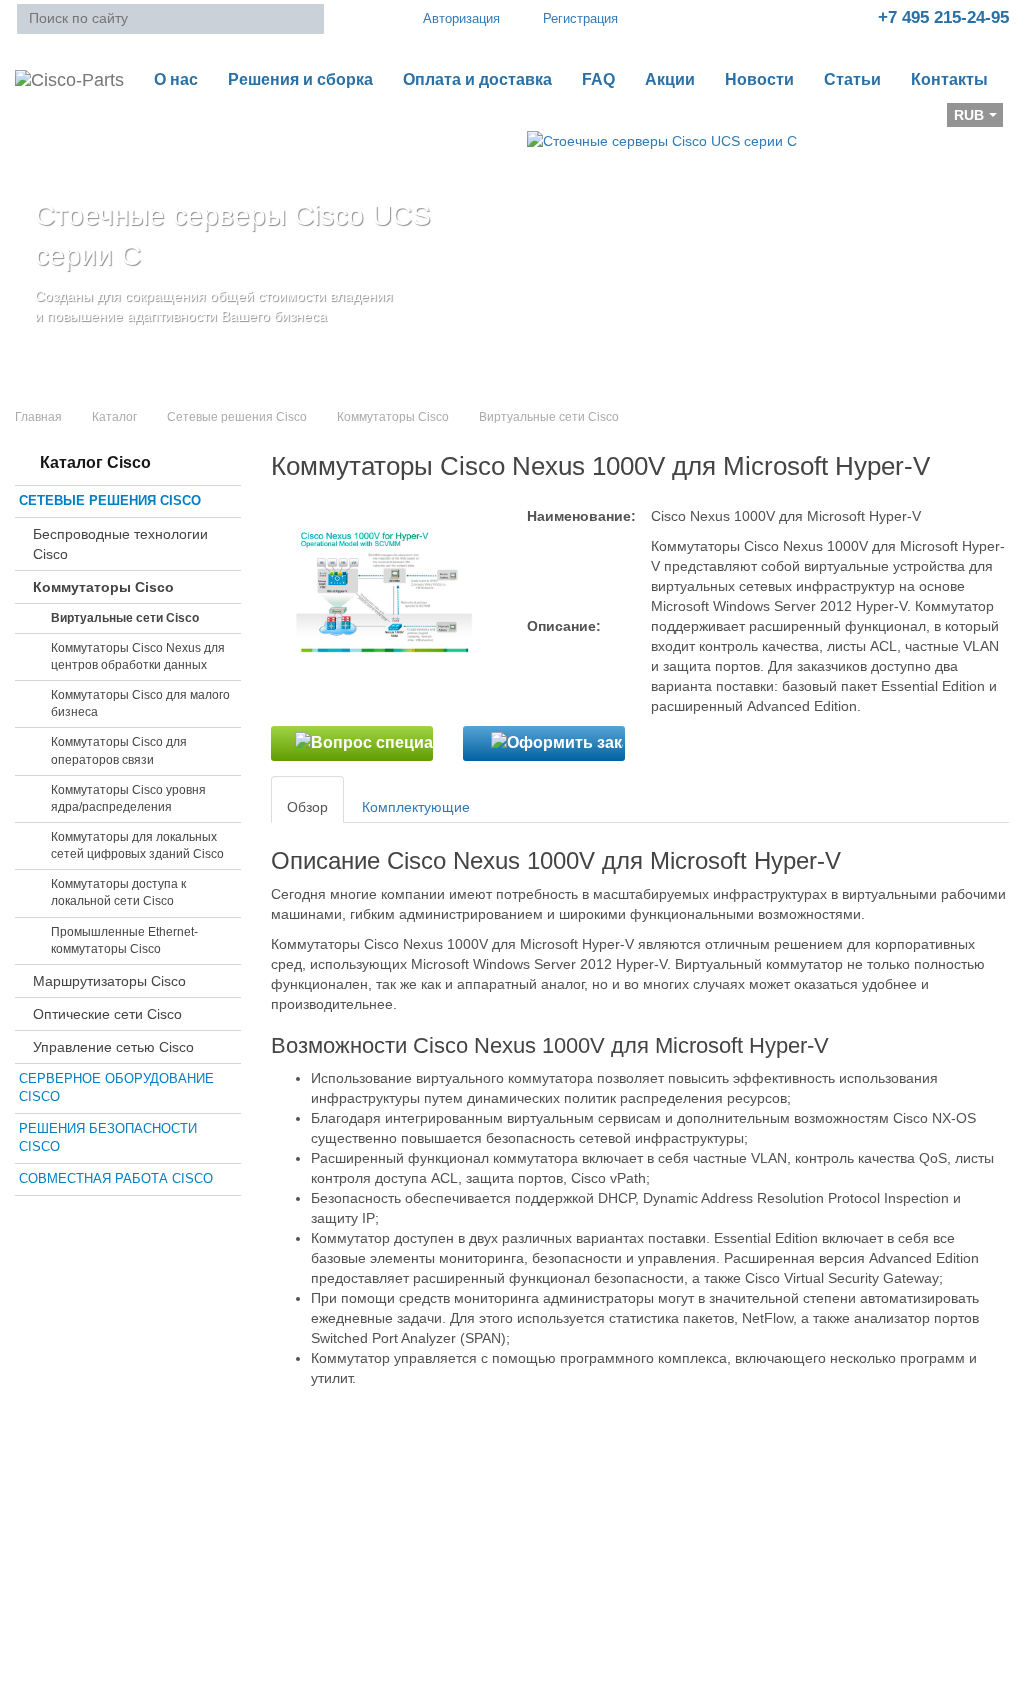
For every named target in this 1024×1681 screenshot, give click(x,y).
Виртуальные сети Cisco (125, 618)
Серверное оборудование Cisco (116, 1088)
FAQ (598, 79)
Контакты (949, 79)
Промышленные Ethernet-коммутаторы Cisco (124, 940)
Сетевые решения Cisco (237, 417)
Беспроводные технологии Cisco (120, 544)
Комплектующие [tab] (416, 807)
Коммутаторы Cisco (393, 417)
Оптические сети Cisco (107, 1014)
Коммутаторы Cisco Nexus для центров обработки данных (138, 656)
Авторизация (461, 18)
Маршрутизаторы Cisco (109, 981)
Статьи (852, 79)
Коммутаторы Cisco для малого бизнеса (140, 703)
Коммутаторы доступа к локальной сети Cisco (118, 892)
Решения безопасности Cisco (108, 1138)
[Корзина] (31, 121)
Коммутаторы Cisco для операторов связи (119, 750)
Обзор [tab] (307, 807)
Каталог (114, 417)
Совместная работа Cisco (116, 1178)
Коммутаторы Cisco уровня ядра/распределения (128, 798)
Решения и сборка (300, 79)
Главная (38, 417)
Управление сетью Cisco (113, 1047)
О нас (176, 79)
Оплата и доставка (477, 79)
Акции (670, 79)
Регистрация (580, 18)
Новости (759, 79)
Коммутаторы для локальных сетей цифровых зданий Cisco (137, 845)
